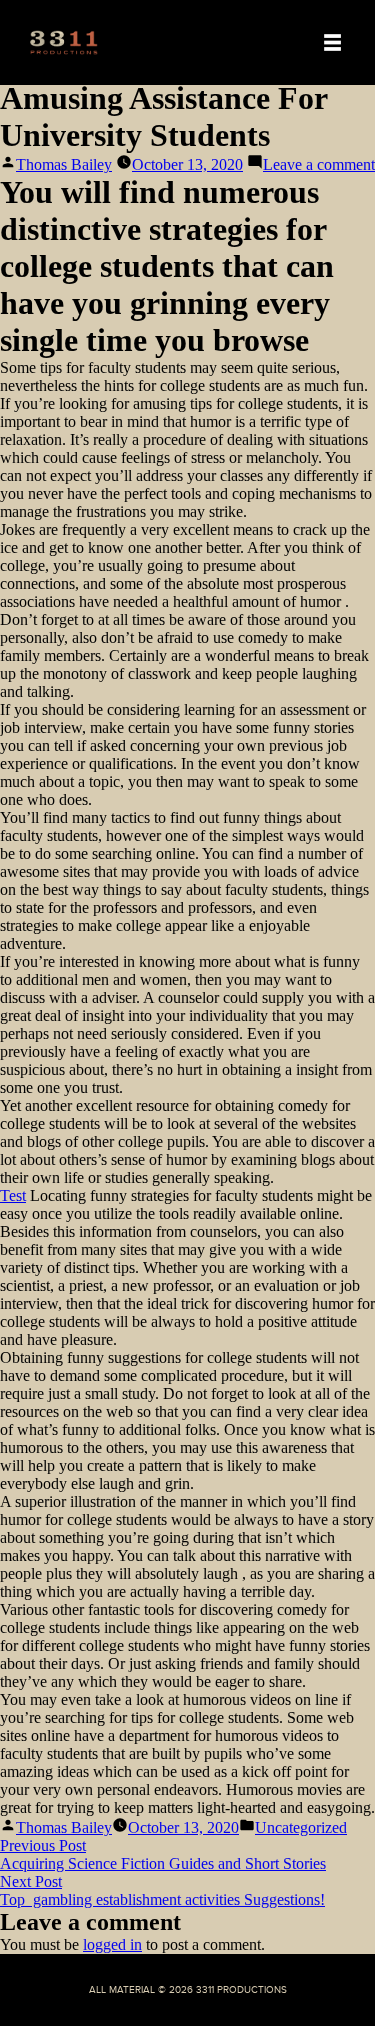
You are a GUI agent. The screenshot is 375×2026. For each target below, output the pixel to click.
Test (13, 1195)
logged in (112, 1944)
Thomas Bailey (64, 164)
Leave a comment (319, 164)
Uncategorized (301, 1827)
